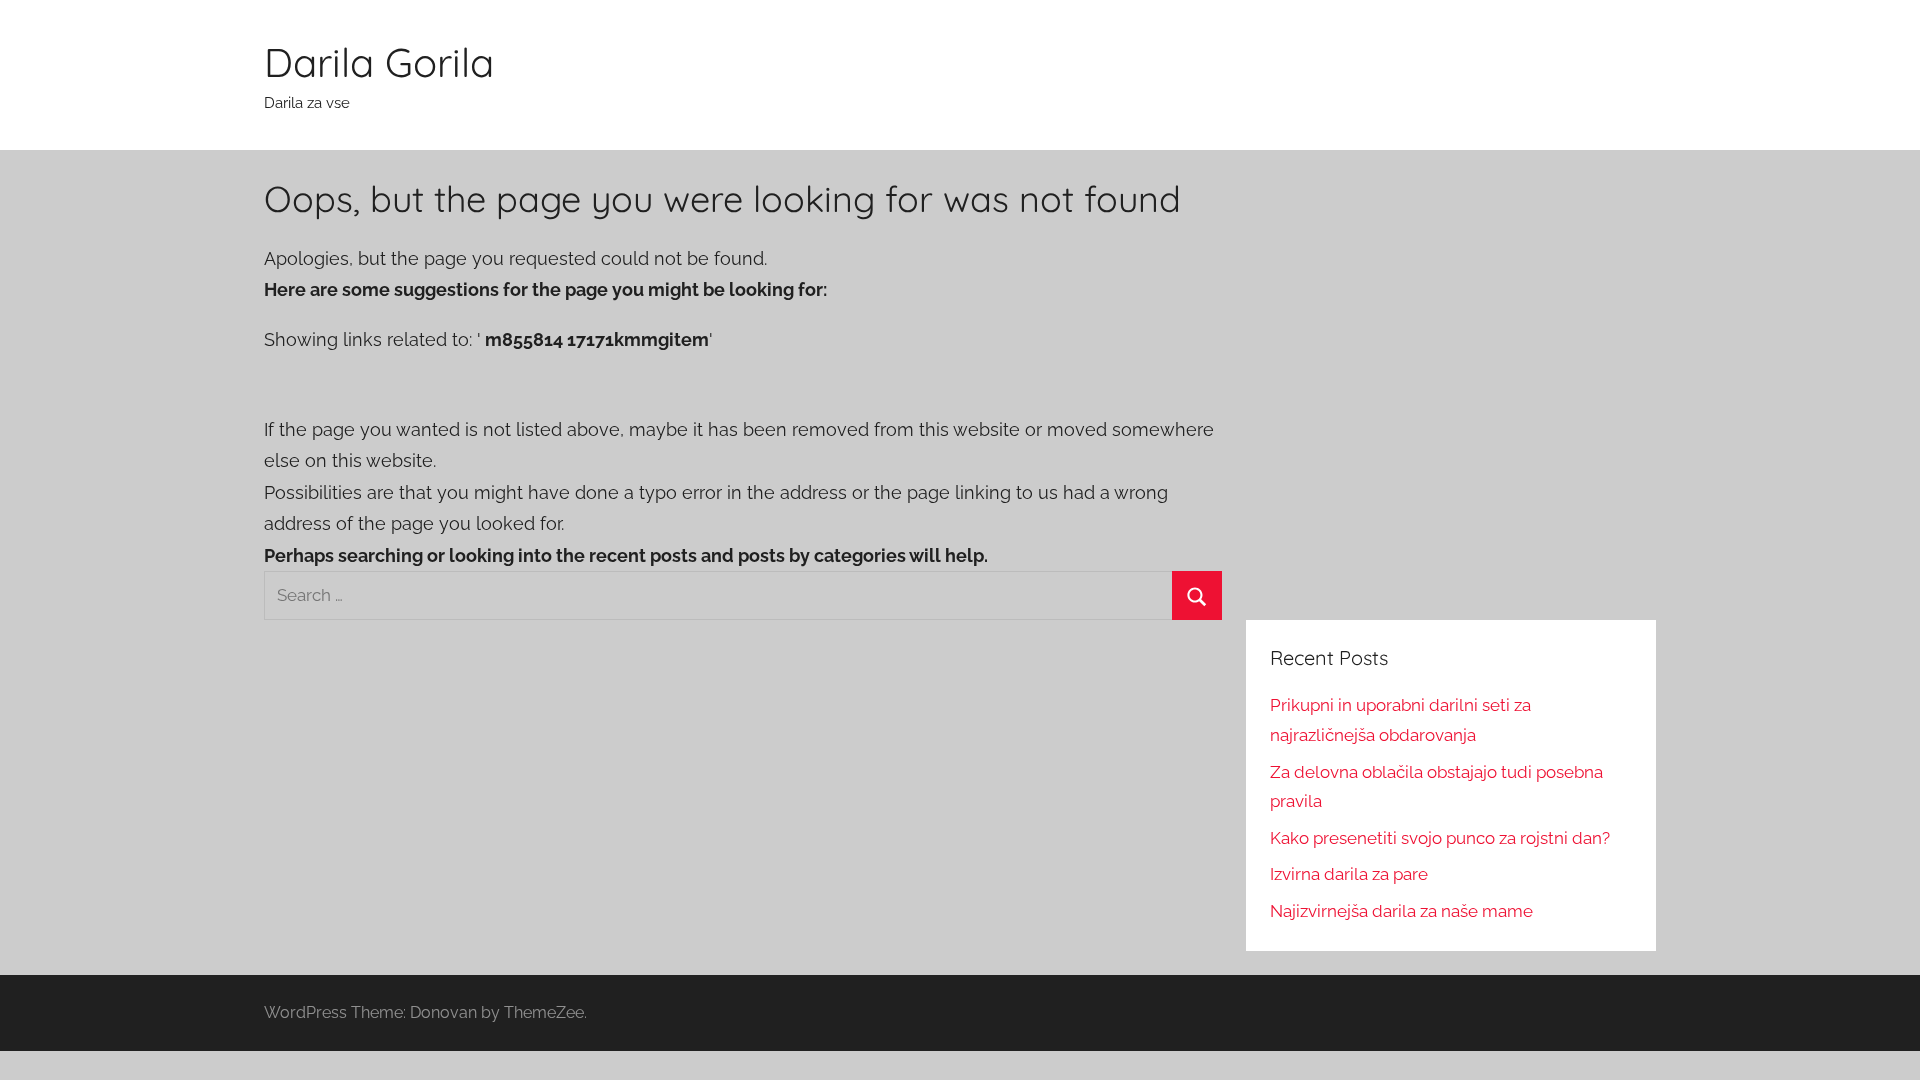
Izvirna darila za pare (1349, 874)
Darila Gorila (379, 62)
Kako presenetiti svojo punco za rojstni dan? (1440, 838)
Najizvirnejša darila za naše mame (1401, 911)
